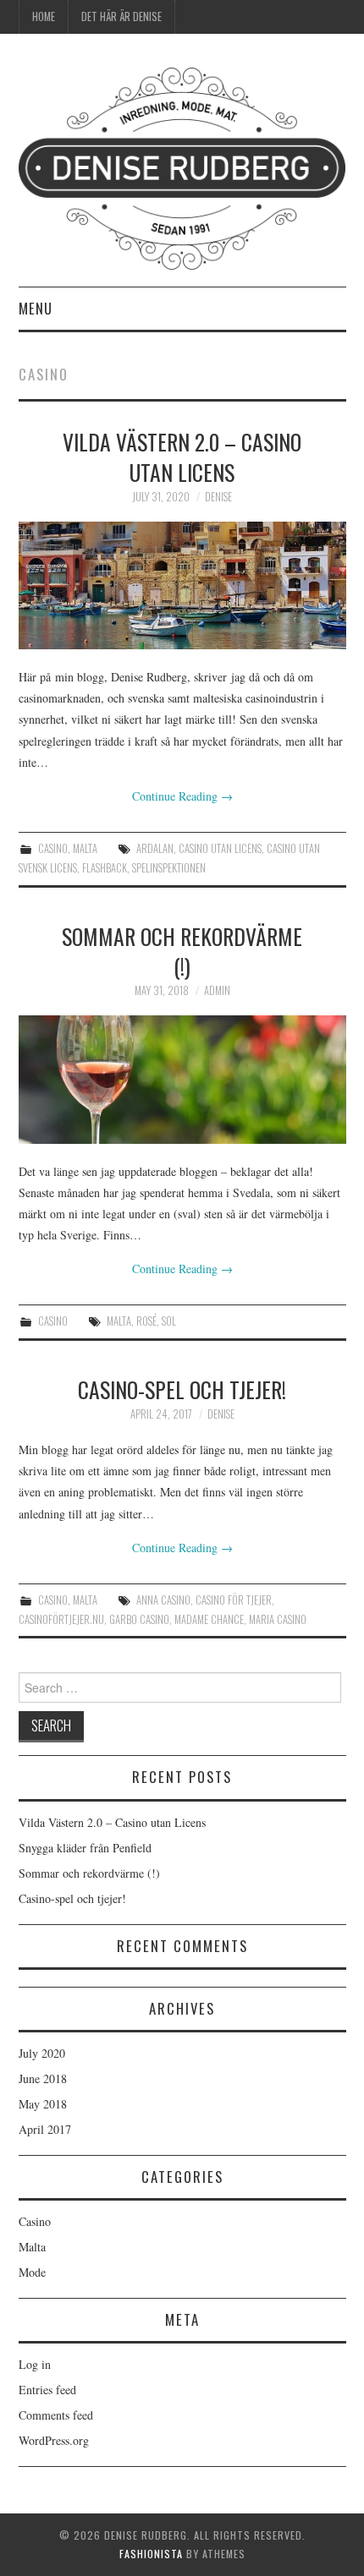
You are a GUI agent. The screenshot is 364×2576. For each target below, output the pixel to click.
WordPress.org (54, 2440)
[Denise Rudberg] (182, 167)
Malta (85, 848)
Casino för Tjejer (234, 1600)
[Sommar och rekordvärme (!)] (182, 1079)
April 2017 (45, 2129)
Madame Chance (209, 1619)
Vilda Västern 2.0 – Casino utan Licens (182, 457)
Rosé (146, 1321)
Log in (35, 2364)
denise (218, 497)
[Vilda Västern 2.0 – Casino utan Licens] (182, 585)
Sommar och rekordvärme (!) (182, 951)
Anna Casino (163, 1600)
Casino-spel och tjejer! (182, 1389)
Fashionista (151, 2554)
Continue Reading (182, 796)
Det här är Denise (121, 16)
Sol (169, 1321)
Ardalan (155, 848)
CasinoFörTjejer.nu (61, 1619)
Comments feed (56, 2415)
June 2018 (43, 2078)
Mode (32, 2272)
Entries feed (47, 2390)
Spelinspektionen (169, 868)
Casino (53, 848)
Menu (36, 308)
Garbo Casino (139, 1619)
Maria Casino (278, 1619)
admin (217, 990)
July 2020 (42, 2053)
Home (44, 16)
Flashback (105, 868)
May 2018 (43, 2104)
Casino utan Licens (220, 848)
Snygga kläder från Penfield (85, 1848)
